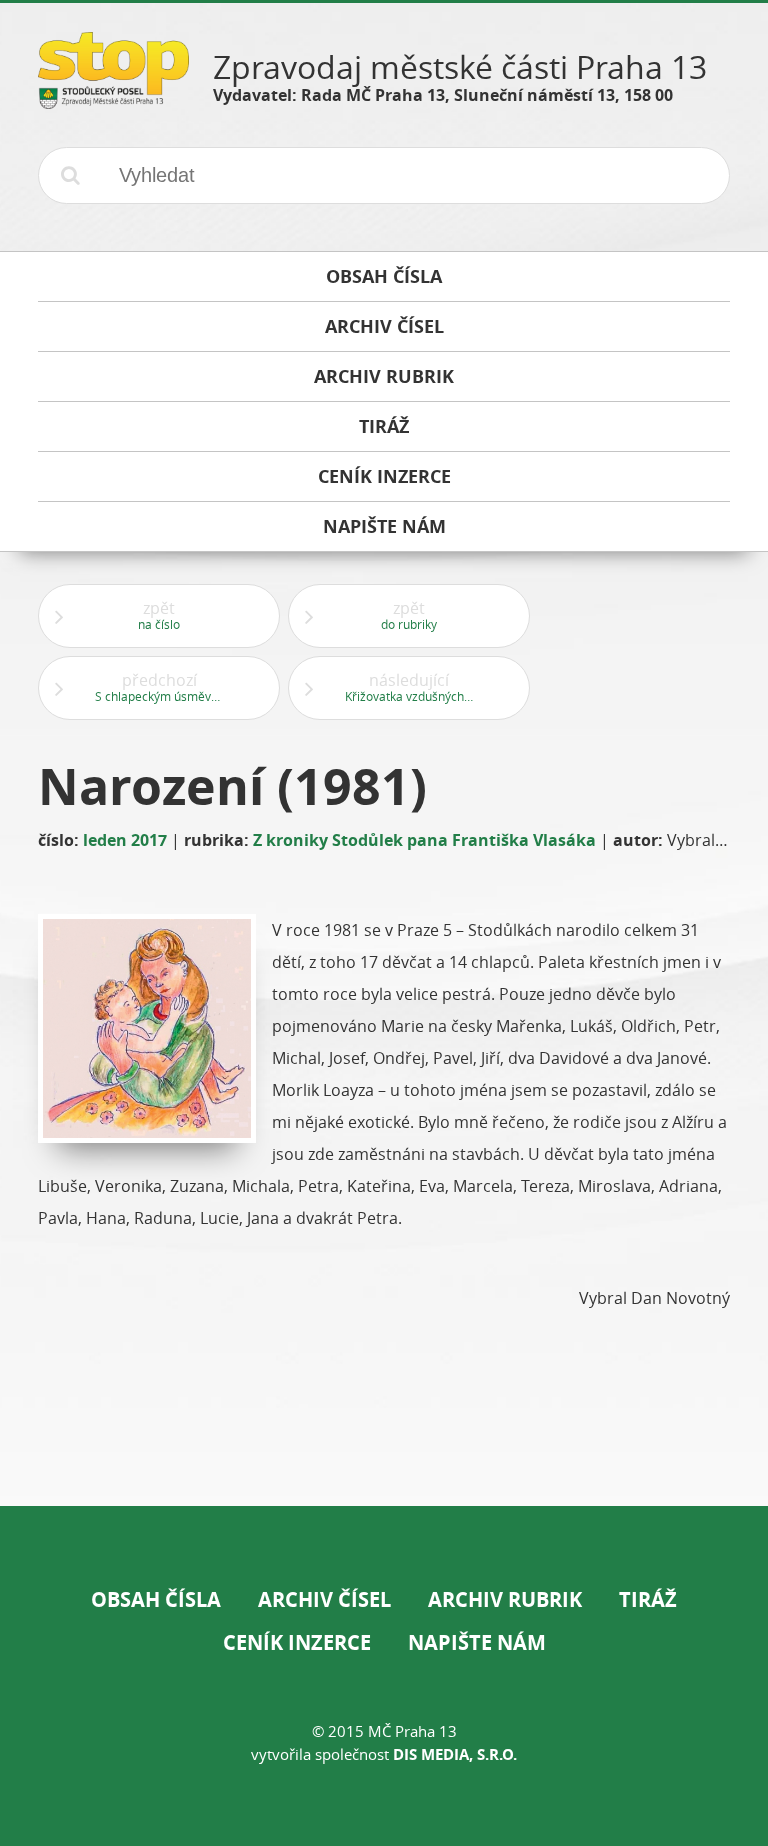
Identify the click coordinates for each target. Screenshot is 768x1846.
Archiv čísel (324, 1599)
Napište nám (477, 1642)
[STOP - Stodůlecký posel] (113, 101)
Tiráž (648, 1599)
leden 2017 (125, 840)
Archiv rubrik (505, 1599)
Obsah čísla (156, 1599)
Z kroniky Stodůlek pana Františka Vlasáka (424, 840)
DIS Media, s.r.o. (455, 1754)
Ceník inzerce (297, 1642)
